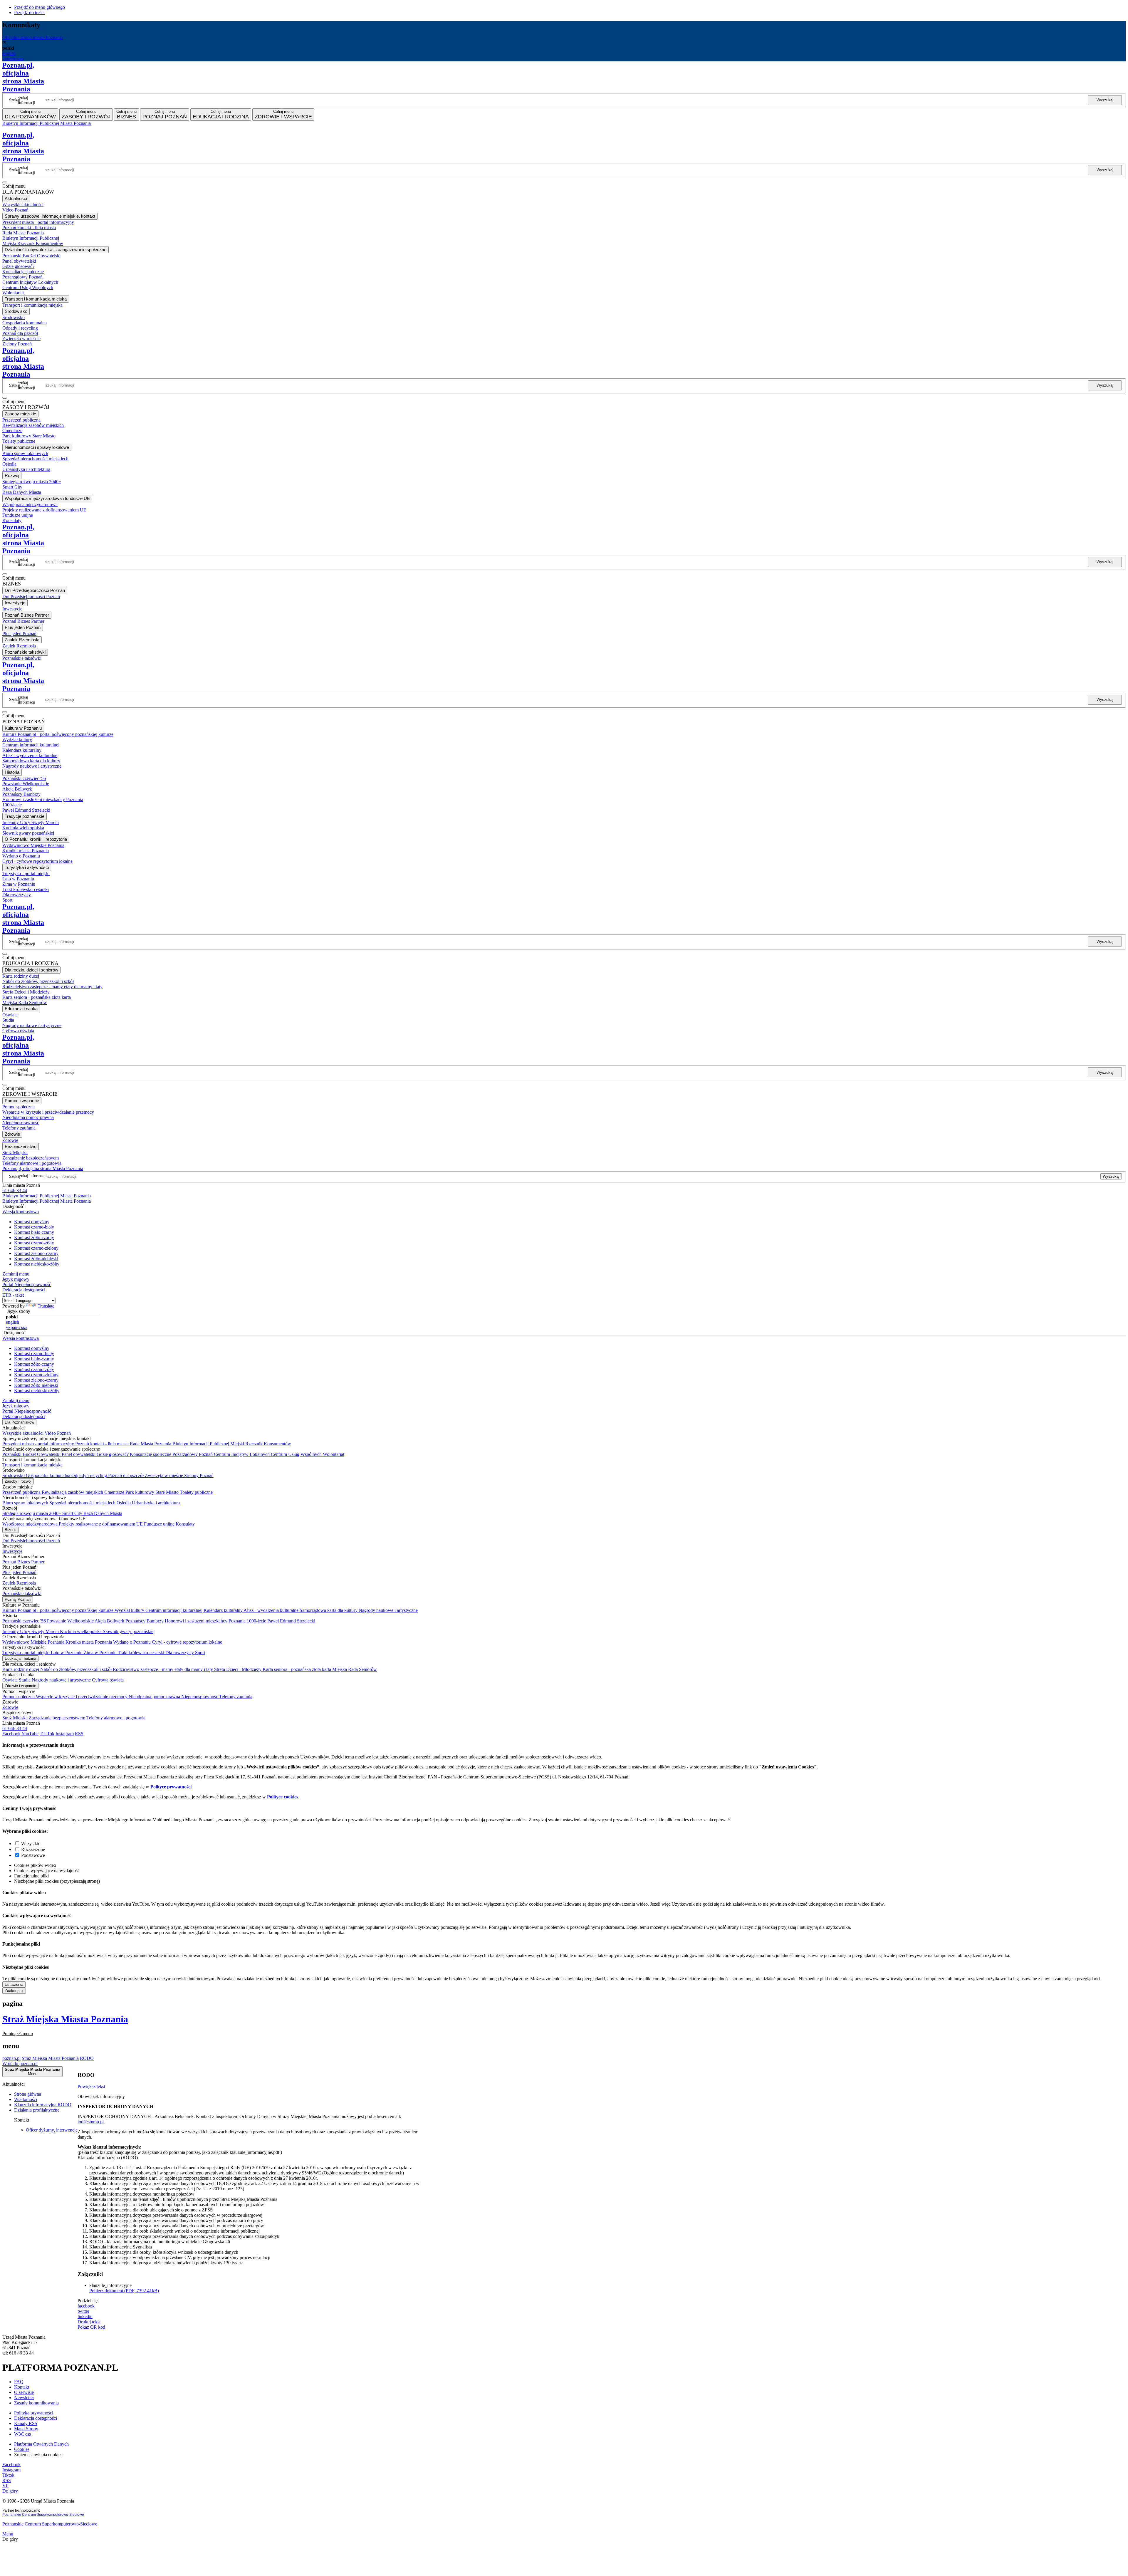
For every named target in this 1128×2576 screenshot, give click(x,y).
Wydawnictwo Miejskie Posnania (34, 1642)
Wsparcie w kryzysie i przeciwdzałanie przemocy (82, 1697)
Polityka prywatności (34, 2413)
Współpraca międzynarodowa (31, 1524)
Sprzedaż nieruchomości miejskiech (83, 1503)
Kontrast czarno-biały (34, 1227)
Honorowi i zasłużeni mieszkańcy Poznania (206, 1621)
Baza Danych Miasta (103, 1513)
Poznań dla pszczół (126, 1475)
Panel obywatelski (79, 1454)
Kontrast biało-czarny (34, 1232)
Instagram (31, 129)
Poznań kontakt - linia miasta (103, 1444)
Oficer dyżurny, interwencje (52, 2130)
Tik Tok (47, 1734)
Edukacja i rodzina (20, 1658)
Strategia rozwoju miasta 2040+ (32, 1513)
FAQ (19, 2382)
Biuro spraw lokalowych (26, 1503)
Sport (200, 1653)
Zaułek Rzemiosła (19, 1583)
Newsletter (24, 2398)
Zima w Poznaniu (101, 1653)
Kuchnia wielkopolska (81, 1631)
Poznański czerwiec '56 (25, 1621)
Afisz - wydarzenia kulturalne (272, 1610)
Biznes (11, 1530)
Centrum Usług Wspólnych (297, 1454)
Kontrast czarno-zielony (36, 1248)
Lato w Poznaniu (67, 1653)
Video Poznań (58, 1433)
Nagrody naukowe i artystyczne (388, 1610)
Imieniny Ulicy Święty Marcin (31, 1631)
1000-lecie (257, 1621)
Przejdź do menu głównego (40, 7)
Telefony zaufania (236, 1697)
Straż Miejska (16, 1718)
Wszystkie (31, 1844)
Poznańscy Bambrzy (145, 1621)
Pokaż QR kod (91, 2327)
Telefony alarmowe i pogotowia (116, 1718)
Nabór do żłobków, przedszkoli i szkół (77, 1669)
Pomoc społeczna (19, 1697)
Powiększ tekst (91, 2086)
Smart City (73, 1513)
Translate (46, 1306)
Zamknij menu (16, 1274)
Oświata (11, 1680)
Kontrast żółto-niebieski (36, 1259)
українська (13, 59)
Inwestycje (12, 1551)
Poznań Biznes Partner (23, 1562)
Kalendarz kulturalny (224, 1610)
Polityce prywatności (171, 1787)
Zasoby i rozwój (18, 1481)
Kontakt (22, 2387)
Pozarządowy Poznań (193, 1454)
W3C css (22, 2434)
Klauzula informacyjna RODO (43, 2105)
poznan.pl (11, 2058)
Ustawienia (14, 1985)
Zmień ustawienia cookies (38, 2455)
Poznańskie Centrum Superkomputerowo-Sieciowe (43, 2515)
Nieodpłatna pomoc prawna (155, 1697)
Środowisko (14, 1475)
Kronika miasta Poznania (89, 1642)
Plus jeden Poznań (19, 1572)
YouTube (30, 1734)
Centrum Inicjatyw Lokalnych (242, 1454)
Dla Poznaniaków (19, 1422)
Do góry (10, 2491)
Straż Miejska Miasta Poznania (65, 2019)
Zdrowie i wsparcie (20, 1686)
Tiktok (47, 129)
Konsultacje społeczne (151, 1454)
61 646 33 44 (15, 1190)
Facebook (11, 129)
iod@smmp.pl (91, 2122)
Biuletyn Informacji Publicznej (201, 1444)
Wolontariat (334, 1454)
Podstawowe (33, 1855)
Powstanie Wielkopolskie (71, 1621)
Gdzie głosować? (113, 1454)
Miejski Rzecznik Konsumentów (261, 1444)
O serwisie (24, 2392)
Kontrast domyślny (32, 1222)
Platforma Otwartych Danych (41, 2444)
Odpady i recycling (90, 1475)
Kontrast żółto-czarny (34, 1237)
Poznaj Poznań (18, 1599)
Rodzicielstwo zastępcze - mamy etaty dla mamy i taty (163, 1669)
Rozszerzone (33, 1849)
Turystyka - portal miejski (27, 1653)
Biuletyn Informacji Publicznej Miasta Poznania (47, 123)
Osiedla (124, 1503)
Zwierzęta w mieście (164, 1475)
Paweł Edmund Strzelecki (291, 1621)
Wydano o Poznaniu (132, 1642)
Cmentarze (115, 1492)
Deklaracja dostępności (36, 2418)
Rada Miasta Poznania (151, 1444)
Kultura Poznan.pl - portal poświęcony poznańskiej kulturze (58, 1610)
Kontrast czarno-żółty (34, 1243)
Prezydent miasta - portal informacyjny (39, 1444)
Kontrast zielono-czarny (36, 1253)
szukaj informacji (27, 100)
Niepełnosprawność (200, 1697)
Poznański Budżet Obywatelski (32, 1454)
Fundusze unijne (160, 1524)
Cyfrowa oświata (108, 1680)
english (9, 53)
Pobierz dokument (124, 2291)
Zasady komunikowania (36, 2403)
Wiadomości (26, 2099)
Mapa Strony (26, 2429)
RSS (59, 129)
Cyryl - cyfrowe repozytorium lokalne (187, 1642)
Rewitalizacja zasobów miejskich (73, 1492)
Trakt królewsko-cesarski (142, 1653)
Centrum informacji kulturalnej (174, 1610)
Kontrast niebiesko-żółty (37, 1264)
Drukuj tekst (89, 2322)
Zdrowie (10, 1707)
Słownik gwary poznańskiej (129, 1631)
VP (67, 129)
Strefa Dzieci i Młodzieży (238, 1669)
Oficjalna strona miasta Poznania (33, 37)
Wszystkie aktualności (23, 1433)
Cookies (22, 2449)
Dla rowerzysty (180, 1653)
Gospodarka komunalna (49, 1475)
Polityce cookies (283, 1797)
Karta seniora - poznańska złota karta (297, 1669)
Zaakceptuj (14, 1991)
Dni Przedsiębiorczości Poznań (31, 1541)
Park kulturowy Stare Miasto (153, 1492)
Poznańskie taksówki (22, 1594)
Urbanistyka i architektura (156, 1503)
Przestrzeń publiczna (22, 1492)
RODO (87, 2058)
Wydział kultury (130, 1610)
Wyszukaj (1105, 100)
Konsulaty (185, 1524)
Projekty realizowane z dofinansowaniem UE (101, 1524)
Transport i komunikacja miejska (32, 1465)
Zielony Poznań (199, 1475)
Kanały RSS (26, 2423)
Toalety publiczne (196, 1492)
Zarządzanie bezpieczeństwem (58, 1718)
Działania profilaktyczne (37, 2110)
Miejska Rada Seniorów (355, 1669)
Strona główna (28, 2094)
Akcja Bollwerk (110, 1621)
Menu (8, 2534)
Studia (25, 1680)
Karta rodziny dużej (21, 1669)
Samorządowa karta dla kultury (329, 1610)
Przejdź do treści (29, 12)
